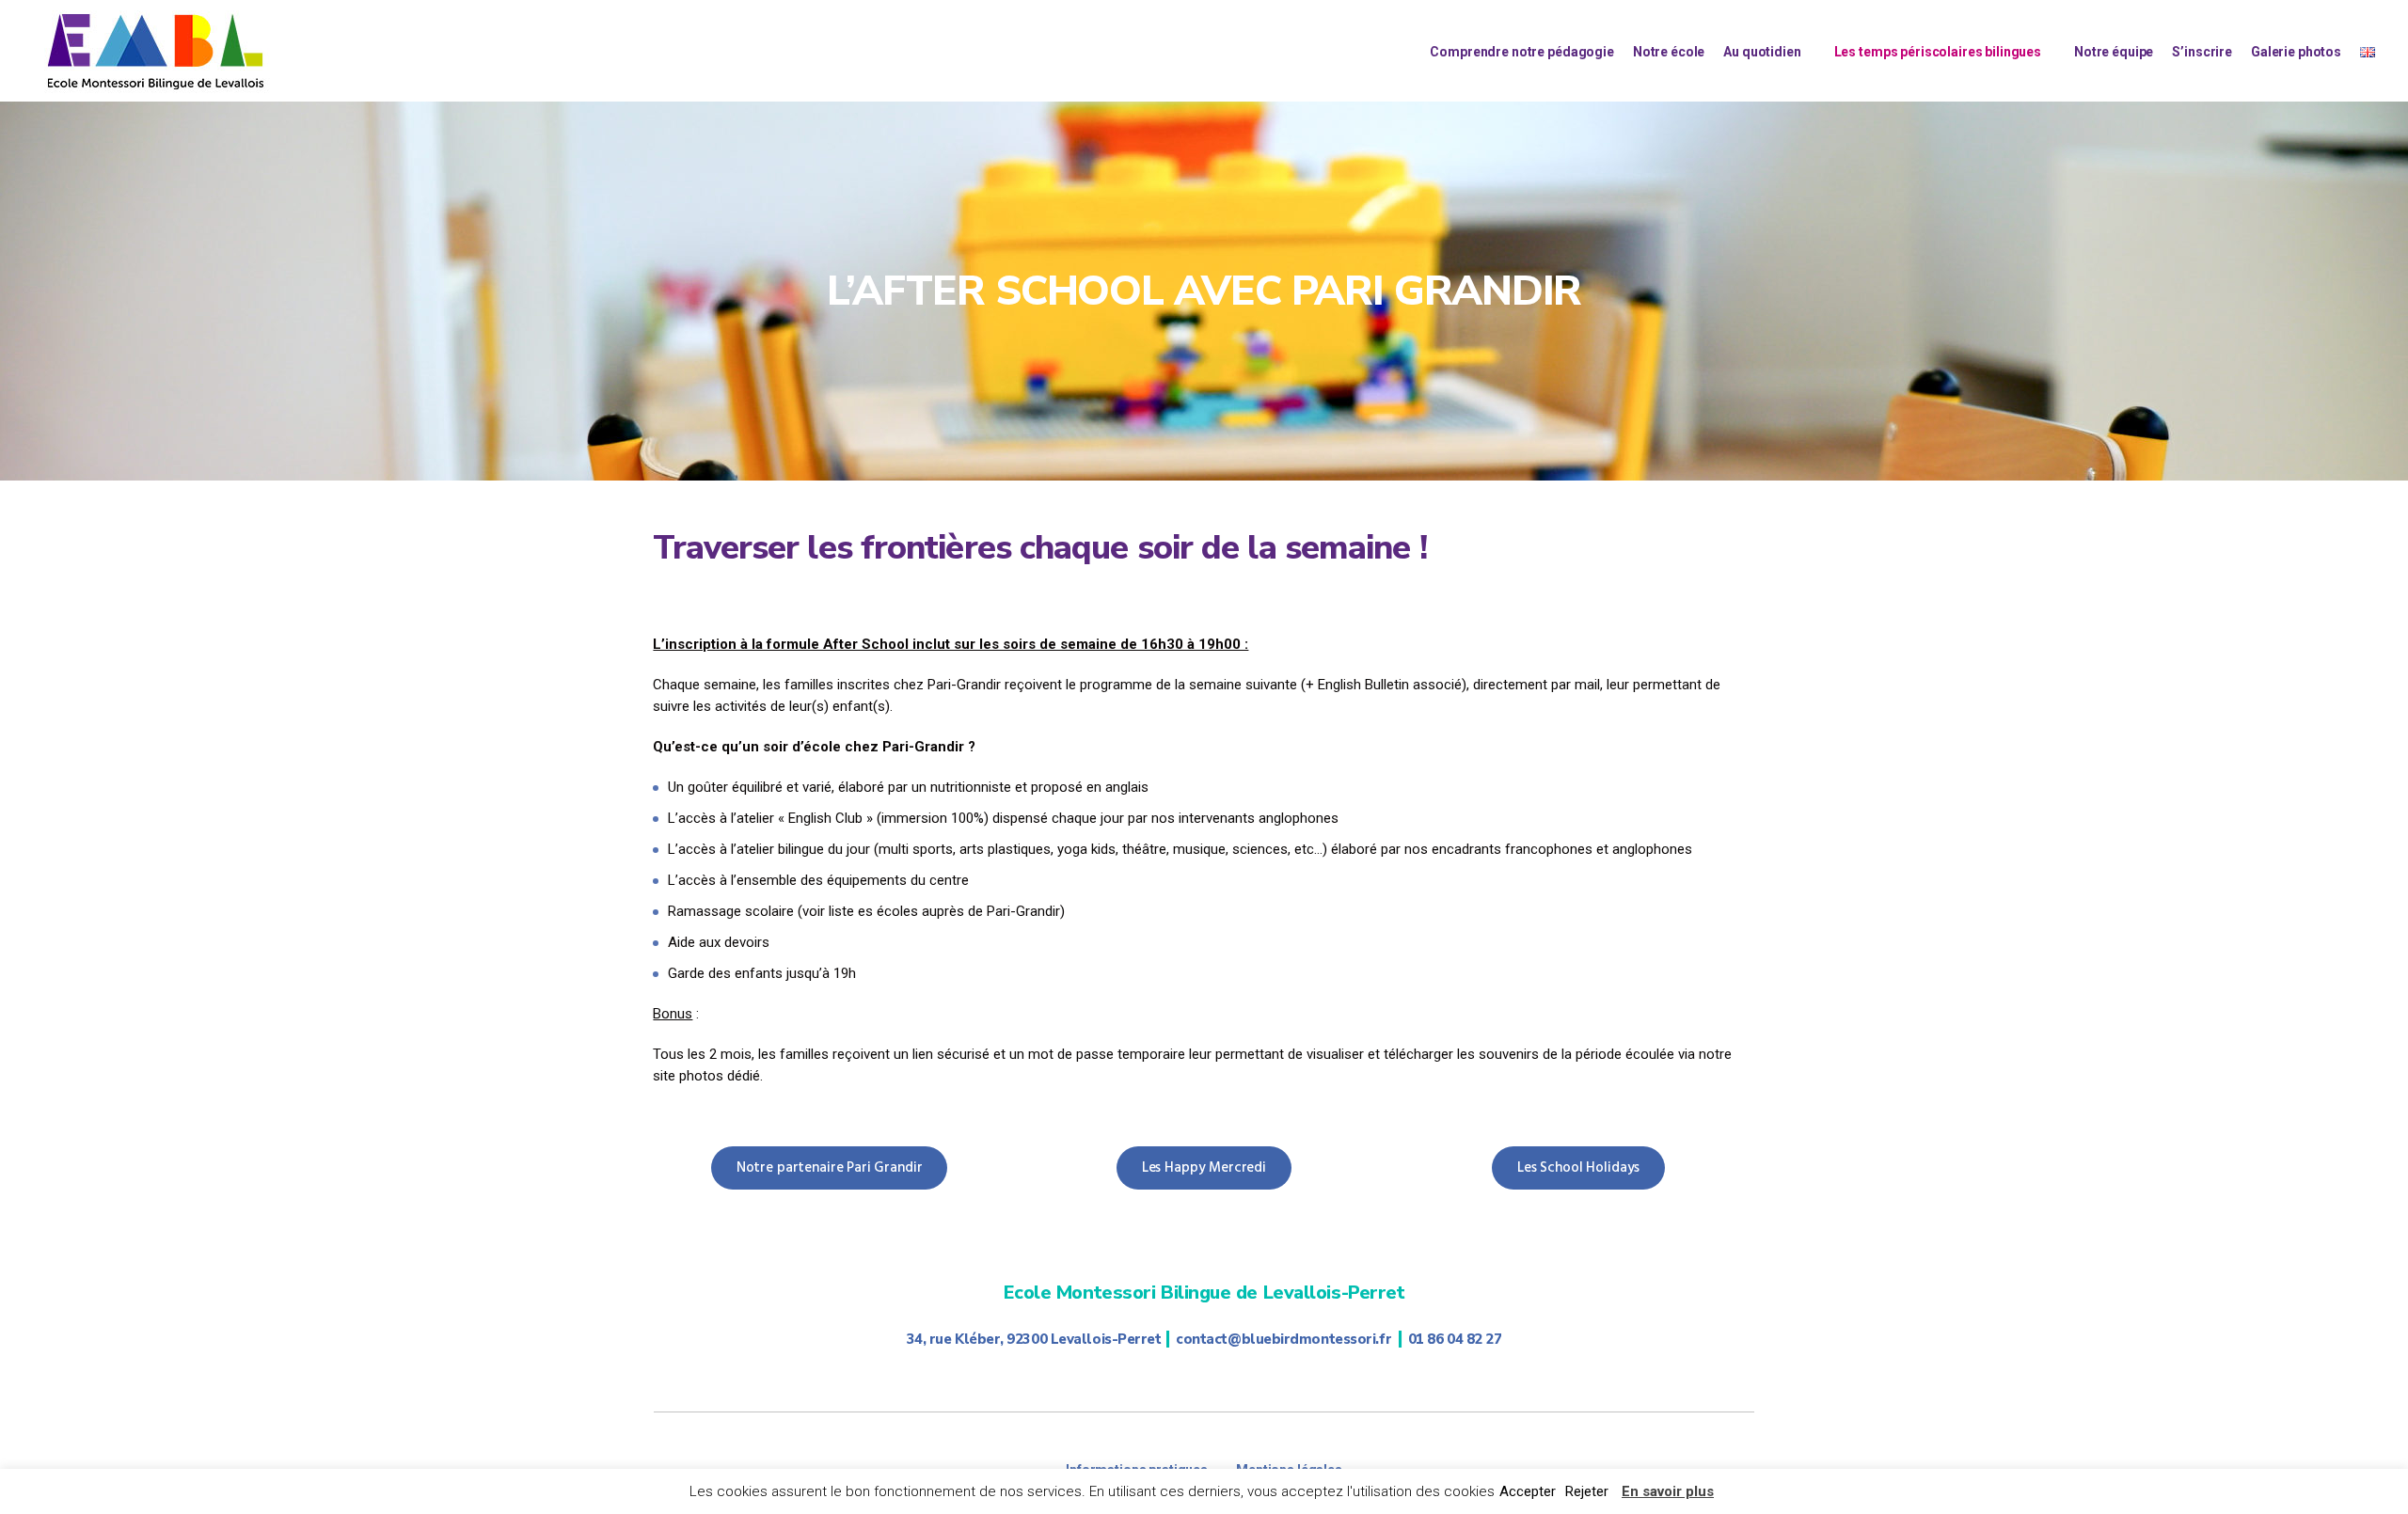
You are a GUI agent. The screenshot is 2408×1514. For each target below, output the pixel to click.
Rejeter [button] (1587, 1491)
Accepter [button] (1528, 1491)
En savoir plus (1668, 1491)
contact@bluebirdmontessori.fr (1283, 1339)
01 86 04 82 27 (1455, 1339)
